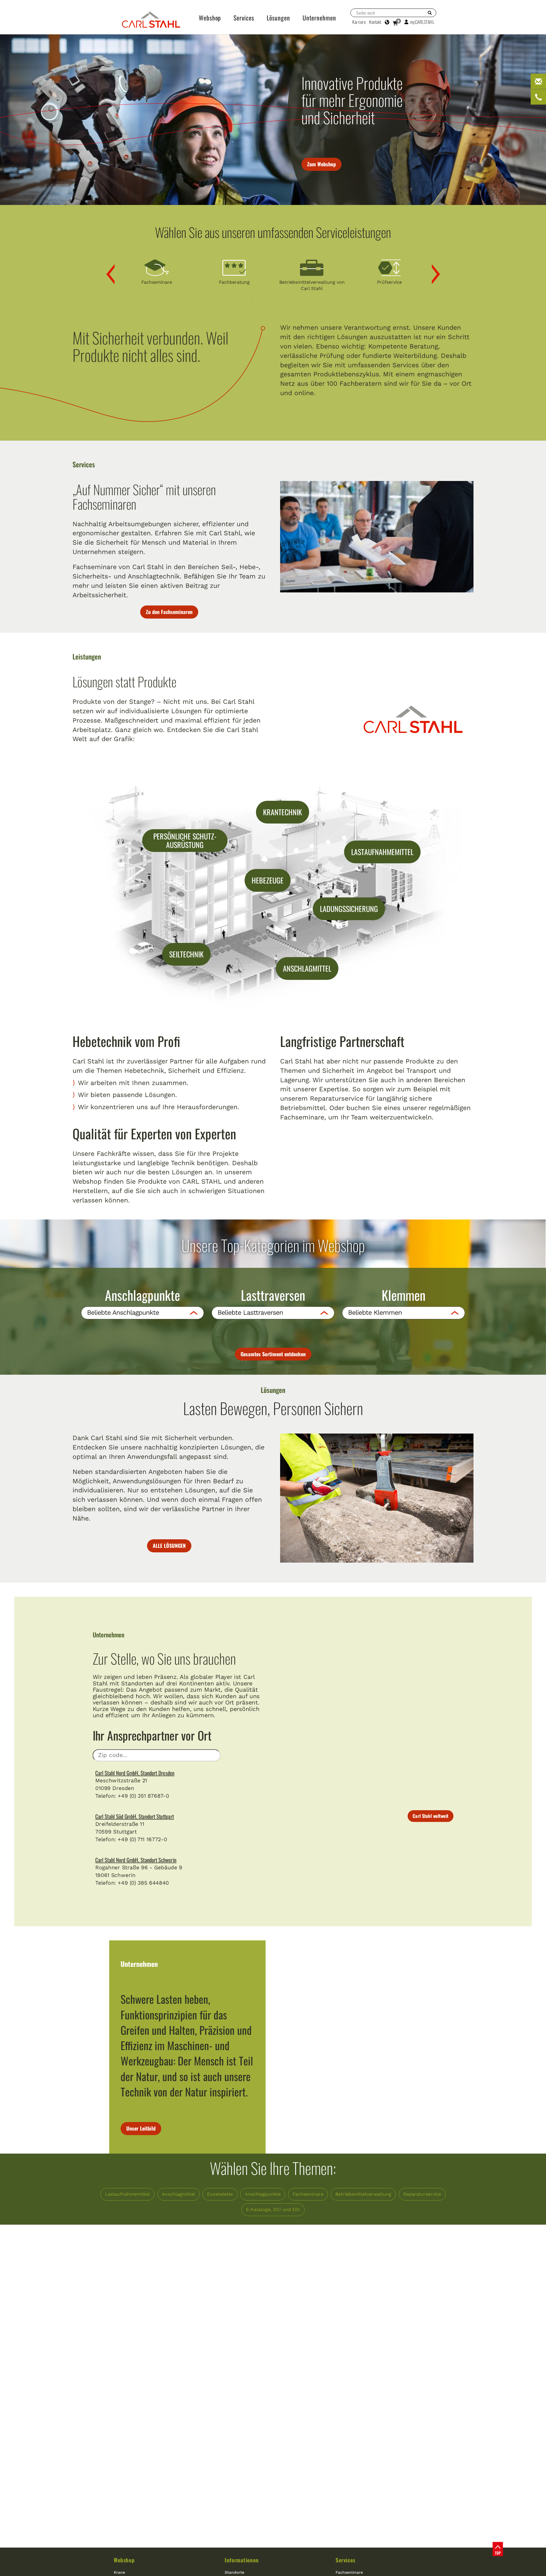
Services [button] (244, 18)
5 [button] (286, 299)
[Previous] (106, 274)
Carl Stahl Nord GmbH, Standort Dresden (135, 1773)
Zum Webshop (321, 164)
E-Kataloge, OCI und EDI (273, 2209)
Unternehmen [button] (319, 18)
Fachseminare (308, 2194)
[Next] (431, 274)
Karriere (359, 22)
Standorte (234, 2572)
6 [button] (294, 299)
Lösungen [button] (278, 18)
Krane (119, 2572)
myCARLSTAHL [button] (422, 22)
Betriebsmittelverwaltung (363, 2194)
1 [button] (252, 299)
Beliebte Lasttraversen (250, 1313)
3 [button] (269, 299)
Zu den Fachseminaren (169, 612)
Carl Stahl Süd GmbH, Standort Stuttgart (135, 1816)
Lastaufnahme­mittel (127, 2194)
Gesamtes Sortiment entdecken (273, 1354)
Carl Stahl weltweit (430, 1816)
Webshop (124, 2560)
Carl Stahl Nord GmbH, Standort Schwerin (136, 1860)
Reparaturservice (422, 2194)
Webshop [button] (210, 18)
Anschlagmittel (178, 2194)
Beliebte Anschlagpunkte (123, 1313)
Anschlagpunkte (263, 2194)
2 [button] (260, 299)
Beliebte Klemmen (375, 1313)
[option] (157, 271)
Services (346, 2560)
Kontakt (375, 22)
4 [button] (277, 299)
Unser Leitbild (141, 2128)
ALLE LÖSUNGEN (169, 1546)
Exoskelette (220, 2194)
